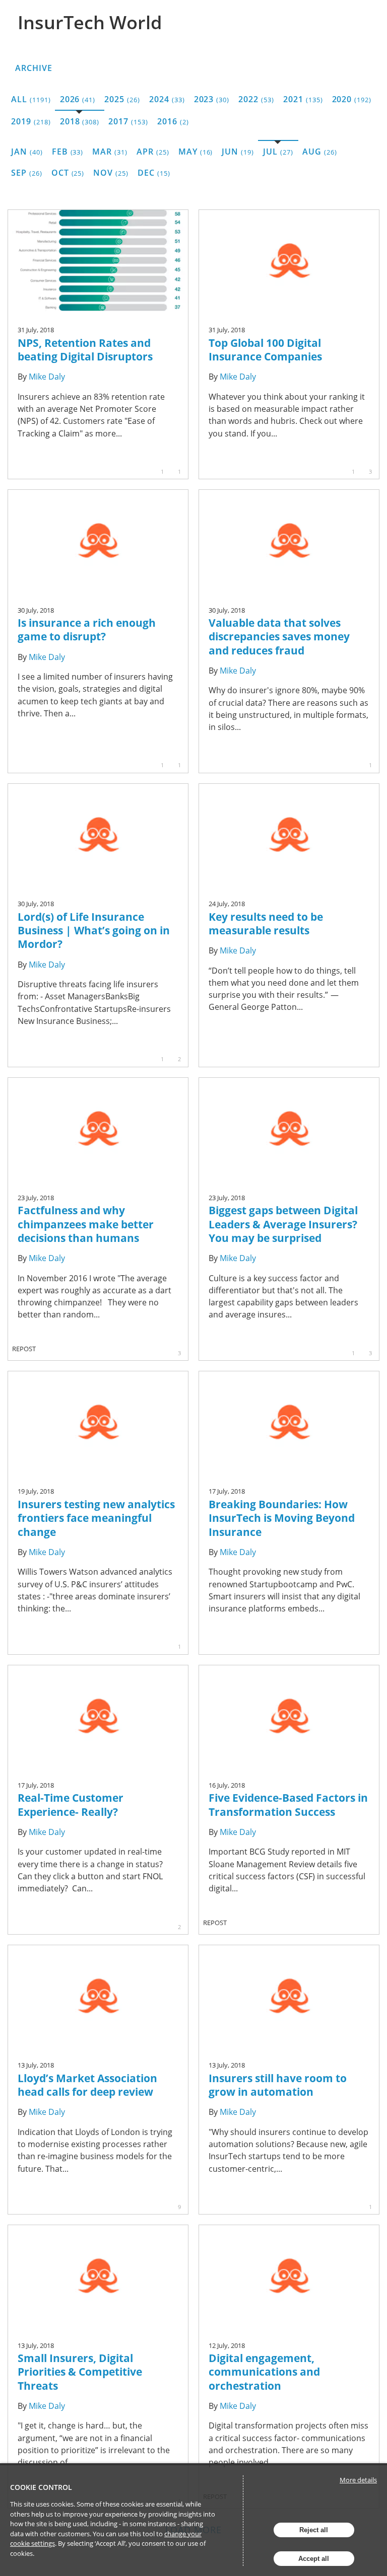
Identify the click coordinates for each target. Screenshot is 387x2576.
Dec (154, 173)
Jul (278, 152)
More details (358, 2480)
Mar (110, 152)
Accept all (314, 2559)
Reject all (314, 2530)
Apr (153, 152)
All (31, 99)
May (196, 152)
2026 (78, 99)
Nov (111, 173)
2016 (173, 121)
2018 (80, 121)
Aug (320, 152)
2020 (352, 99)
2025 (122, 99)
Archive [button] (34, 68)
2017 (128, 121)
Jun (238, 152)
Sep (27, 173)
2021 (303, 99)
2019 (31, 121)
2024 (167, 99)
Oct (68, 173)
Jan (27, 152)
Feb (68, 152)
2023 (212, 99)
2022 (256, 99)
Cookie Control (41, 2487)
